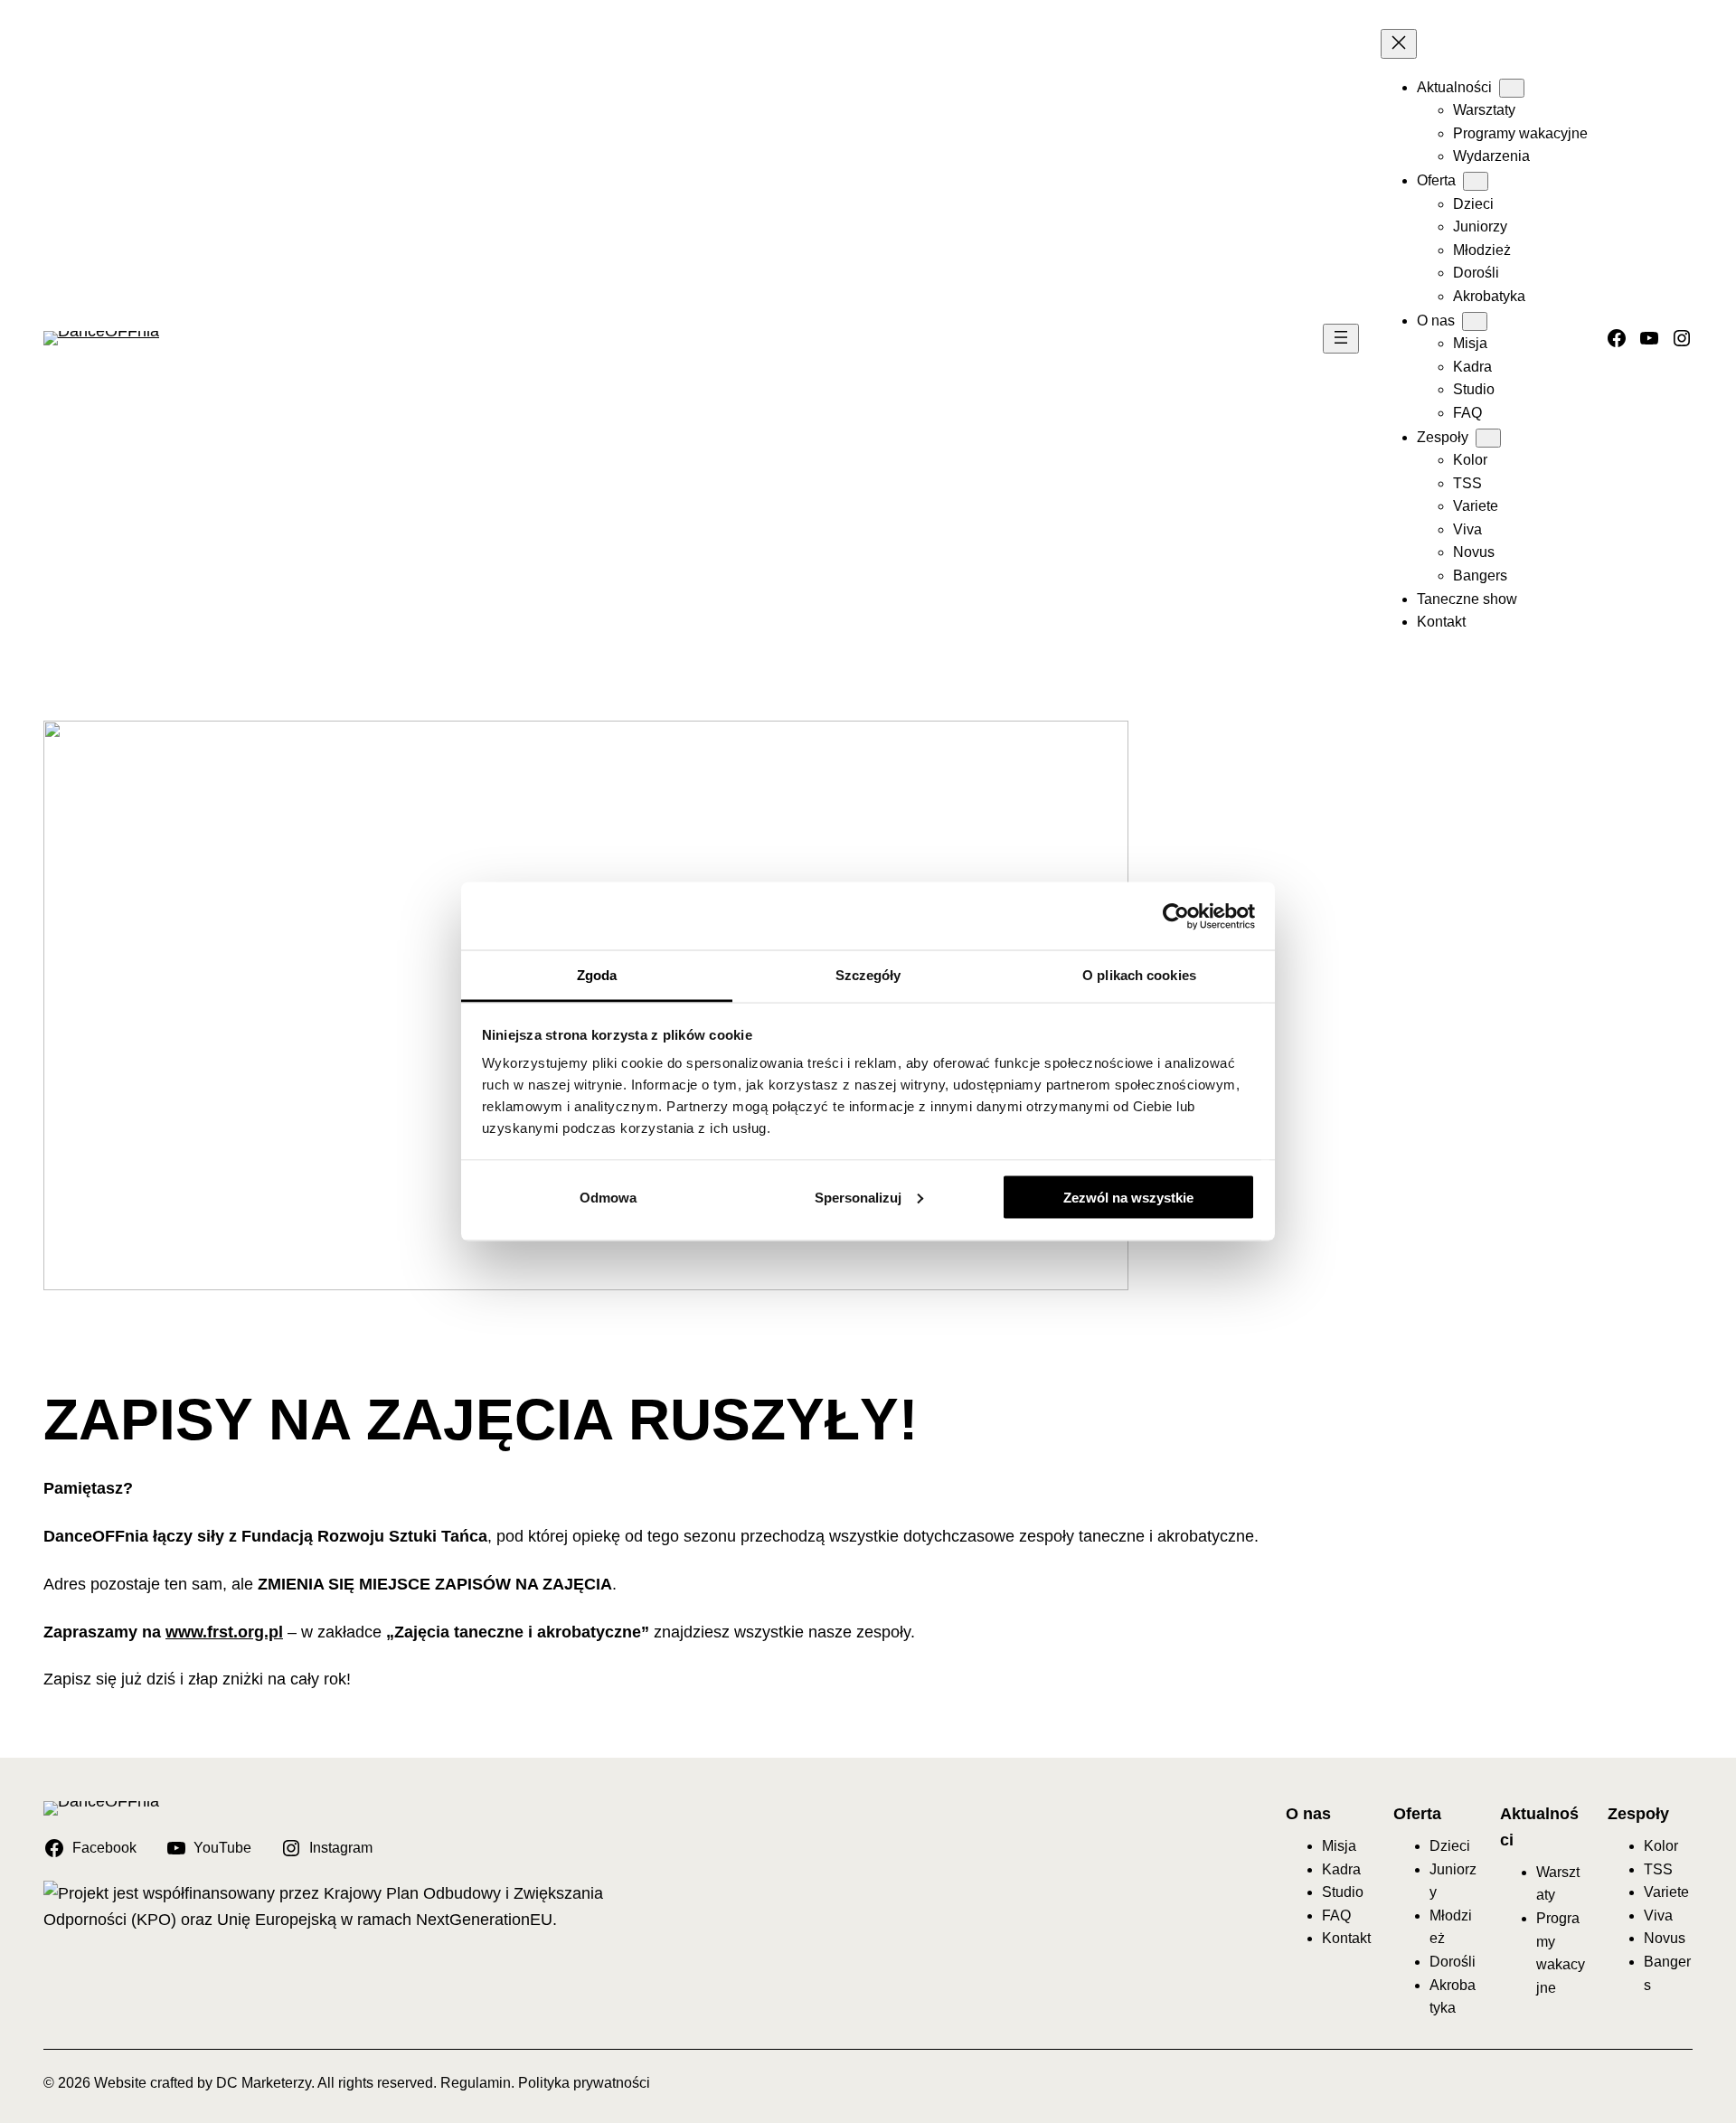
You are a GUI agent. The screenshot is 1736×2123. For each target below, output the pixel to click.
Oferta (1417, 1814)
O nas (1308, 1814)
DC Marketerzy (264, 2083)
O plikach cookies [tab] (1139, 975)
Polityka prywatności (584, 2083)
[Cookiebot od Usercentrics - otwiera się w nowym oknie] (1176, 916)
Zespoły (1638, 1814)
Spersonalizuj (858, 1197)
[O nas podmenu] (1475, 321)
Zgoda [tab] (597, 975)
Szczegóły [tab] (868, 975)
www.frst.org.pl (224, 1632)
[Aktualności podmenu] (1512, 88)
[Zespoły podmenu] (1488, 438)
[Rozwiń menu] (1341, 339)
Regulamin (476, 2083)
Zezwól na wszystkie (1128, 1197)
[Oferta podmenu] (1476, 181)
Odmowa (608, 1197)
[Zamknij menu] (1399, 44)
